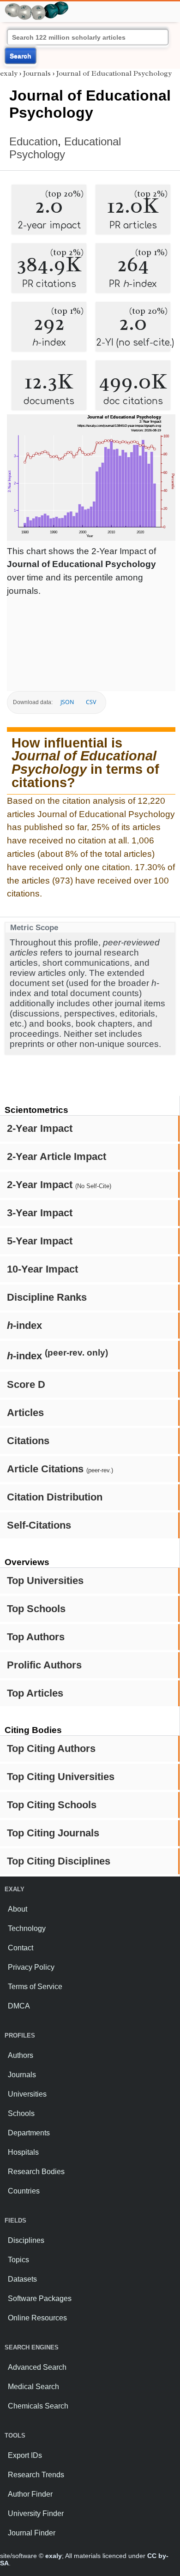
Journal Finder (32, 2533)
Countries (24, 2191)
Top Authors (36, 1637)
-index (24, 1325)
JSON (67, 702)
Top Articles (35, 1693)
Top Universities (45, 1581)
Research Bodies (36, 2172)
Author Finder (30, 2494)
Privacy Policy (31, 1967)
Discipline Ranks (47, 1297)
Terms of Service (35, 1987)
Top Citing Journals (53, 1833)
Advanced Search (37, 2367)
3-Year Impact (40, 1213)
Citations (28, 1441)
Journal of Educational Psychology (114, 73)
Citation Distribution (55, 1497)
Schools (21, 2113)
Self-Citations (39, 1525)
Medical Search (33, 2387)
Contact (21, 1948)
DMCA (19, 2006)
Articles (25, 1413)
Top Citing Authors (51, 1748)
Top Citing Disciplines (59, 1861)
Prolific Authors (44, 1665)
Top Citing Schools (52, 1805)
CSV (91, 702)
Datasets (22, 2279)
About (18, 1909)
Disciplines (26, 2240)
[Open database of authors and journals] (37, 5)
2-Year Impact (40, 1128)
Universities (27, 2094)
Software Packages (40, 2298)
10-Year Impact (42, 1269)
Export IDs (25, 2455)
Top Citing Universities (61, 1777)
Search (21, 56)
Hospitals (23, 2152)
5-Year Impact (40, 1241)
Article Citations (60, 1469)
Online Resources (37, 2318)
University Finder (36, 2513)
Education (33, 141)
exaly (9, 73)
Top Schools (36, 1609)
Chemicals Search (38, 2406)
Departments (29, 2133)
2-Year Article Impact (57, 1157)
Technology (27, 1928)
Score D (26, 1384)
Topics (18, 2260)
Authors (21, 2055)
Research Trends (36, 2475)
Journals (37, 73)
